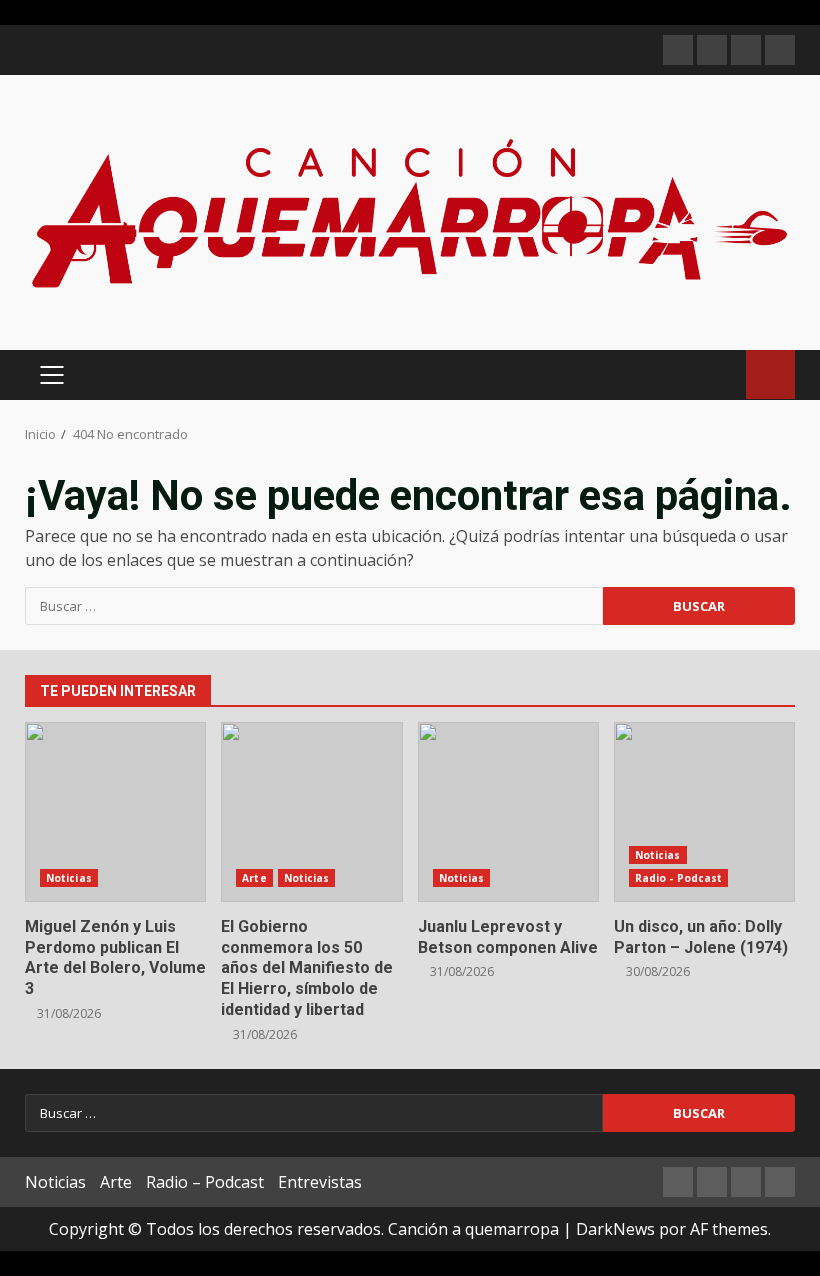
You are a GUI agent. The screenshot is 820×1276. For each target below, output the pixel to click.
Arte (254, 878)
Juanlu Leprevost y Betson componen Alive (508, 812)
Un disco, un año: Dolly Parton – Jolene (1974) (704, 812)
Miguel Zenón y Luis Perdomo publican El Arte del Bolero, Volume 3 (115, 812)
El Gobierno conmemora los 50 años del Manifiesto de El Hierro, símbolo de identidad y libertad (311, 812)
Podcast (770, 374)
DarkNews (615, 1229)
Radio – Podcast (205, 1182)
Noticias (69, 878)
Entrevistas (320, 1182)
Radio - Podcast (679, 878)
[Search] (721, 374)
